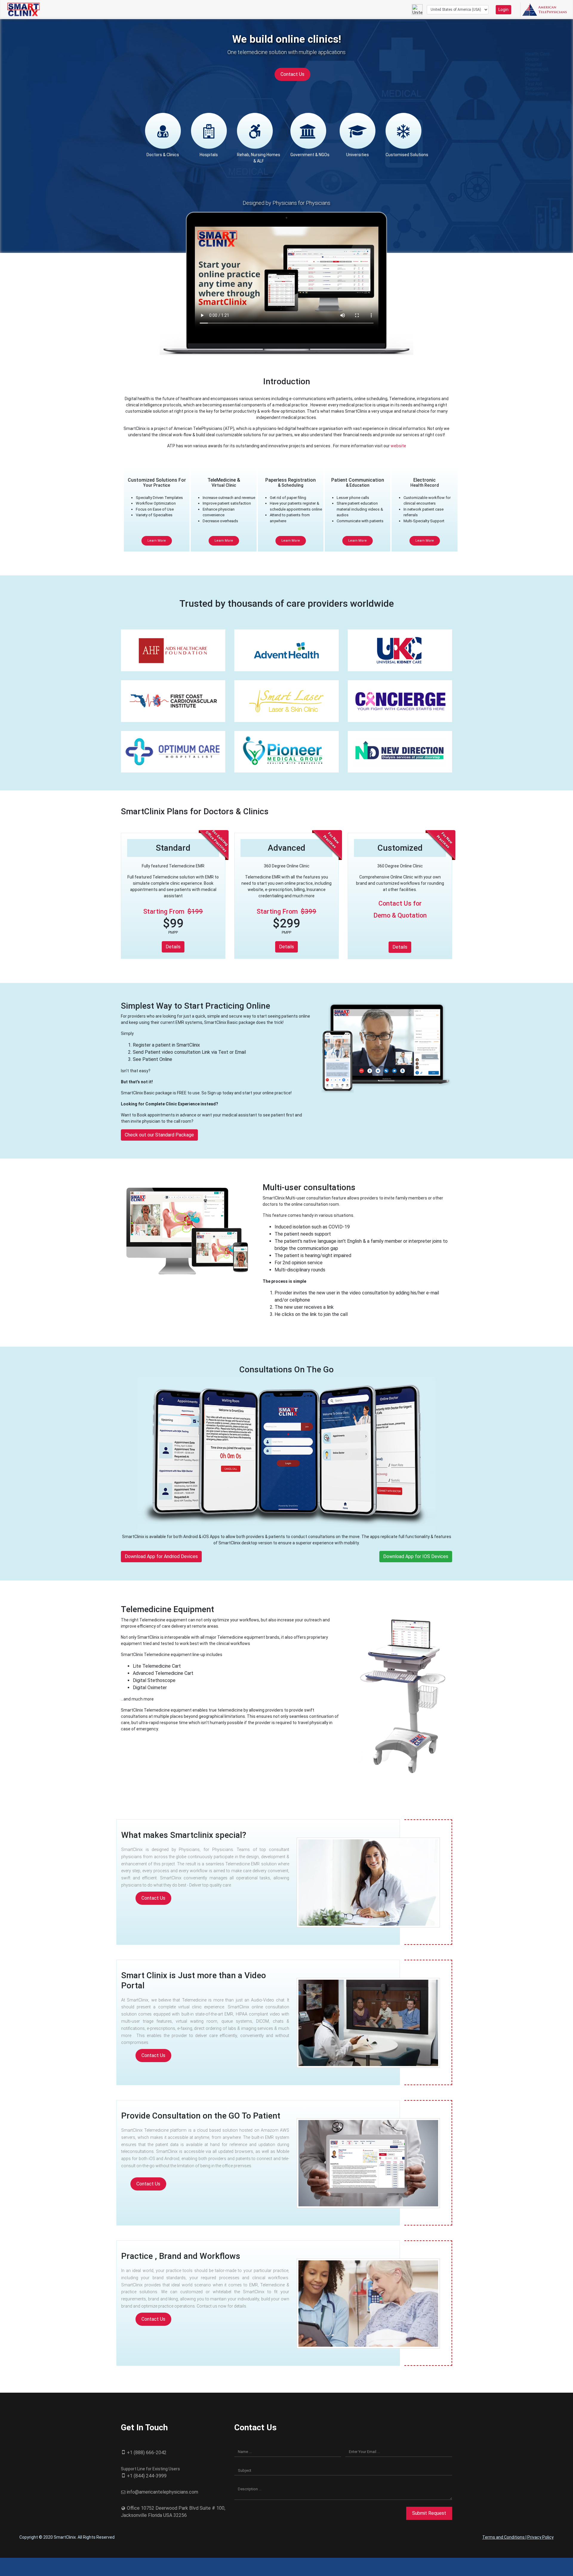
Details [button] (173, 947)
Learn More (157, 541)
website (398, 446)
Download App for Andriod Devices (161, 1556)
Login (503, 10)
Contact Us (292, 74)
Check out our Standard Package (159, 1135)
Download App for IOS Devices (416, 1556)
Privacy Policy (540, 2537)
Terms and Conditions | (505, 2537)
